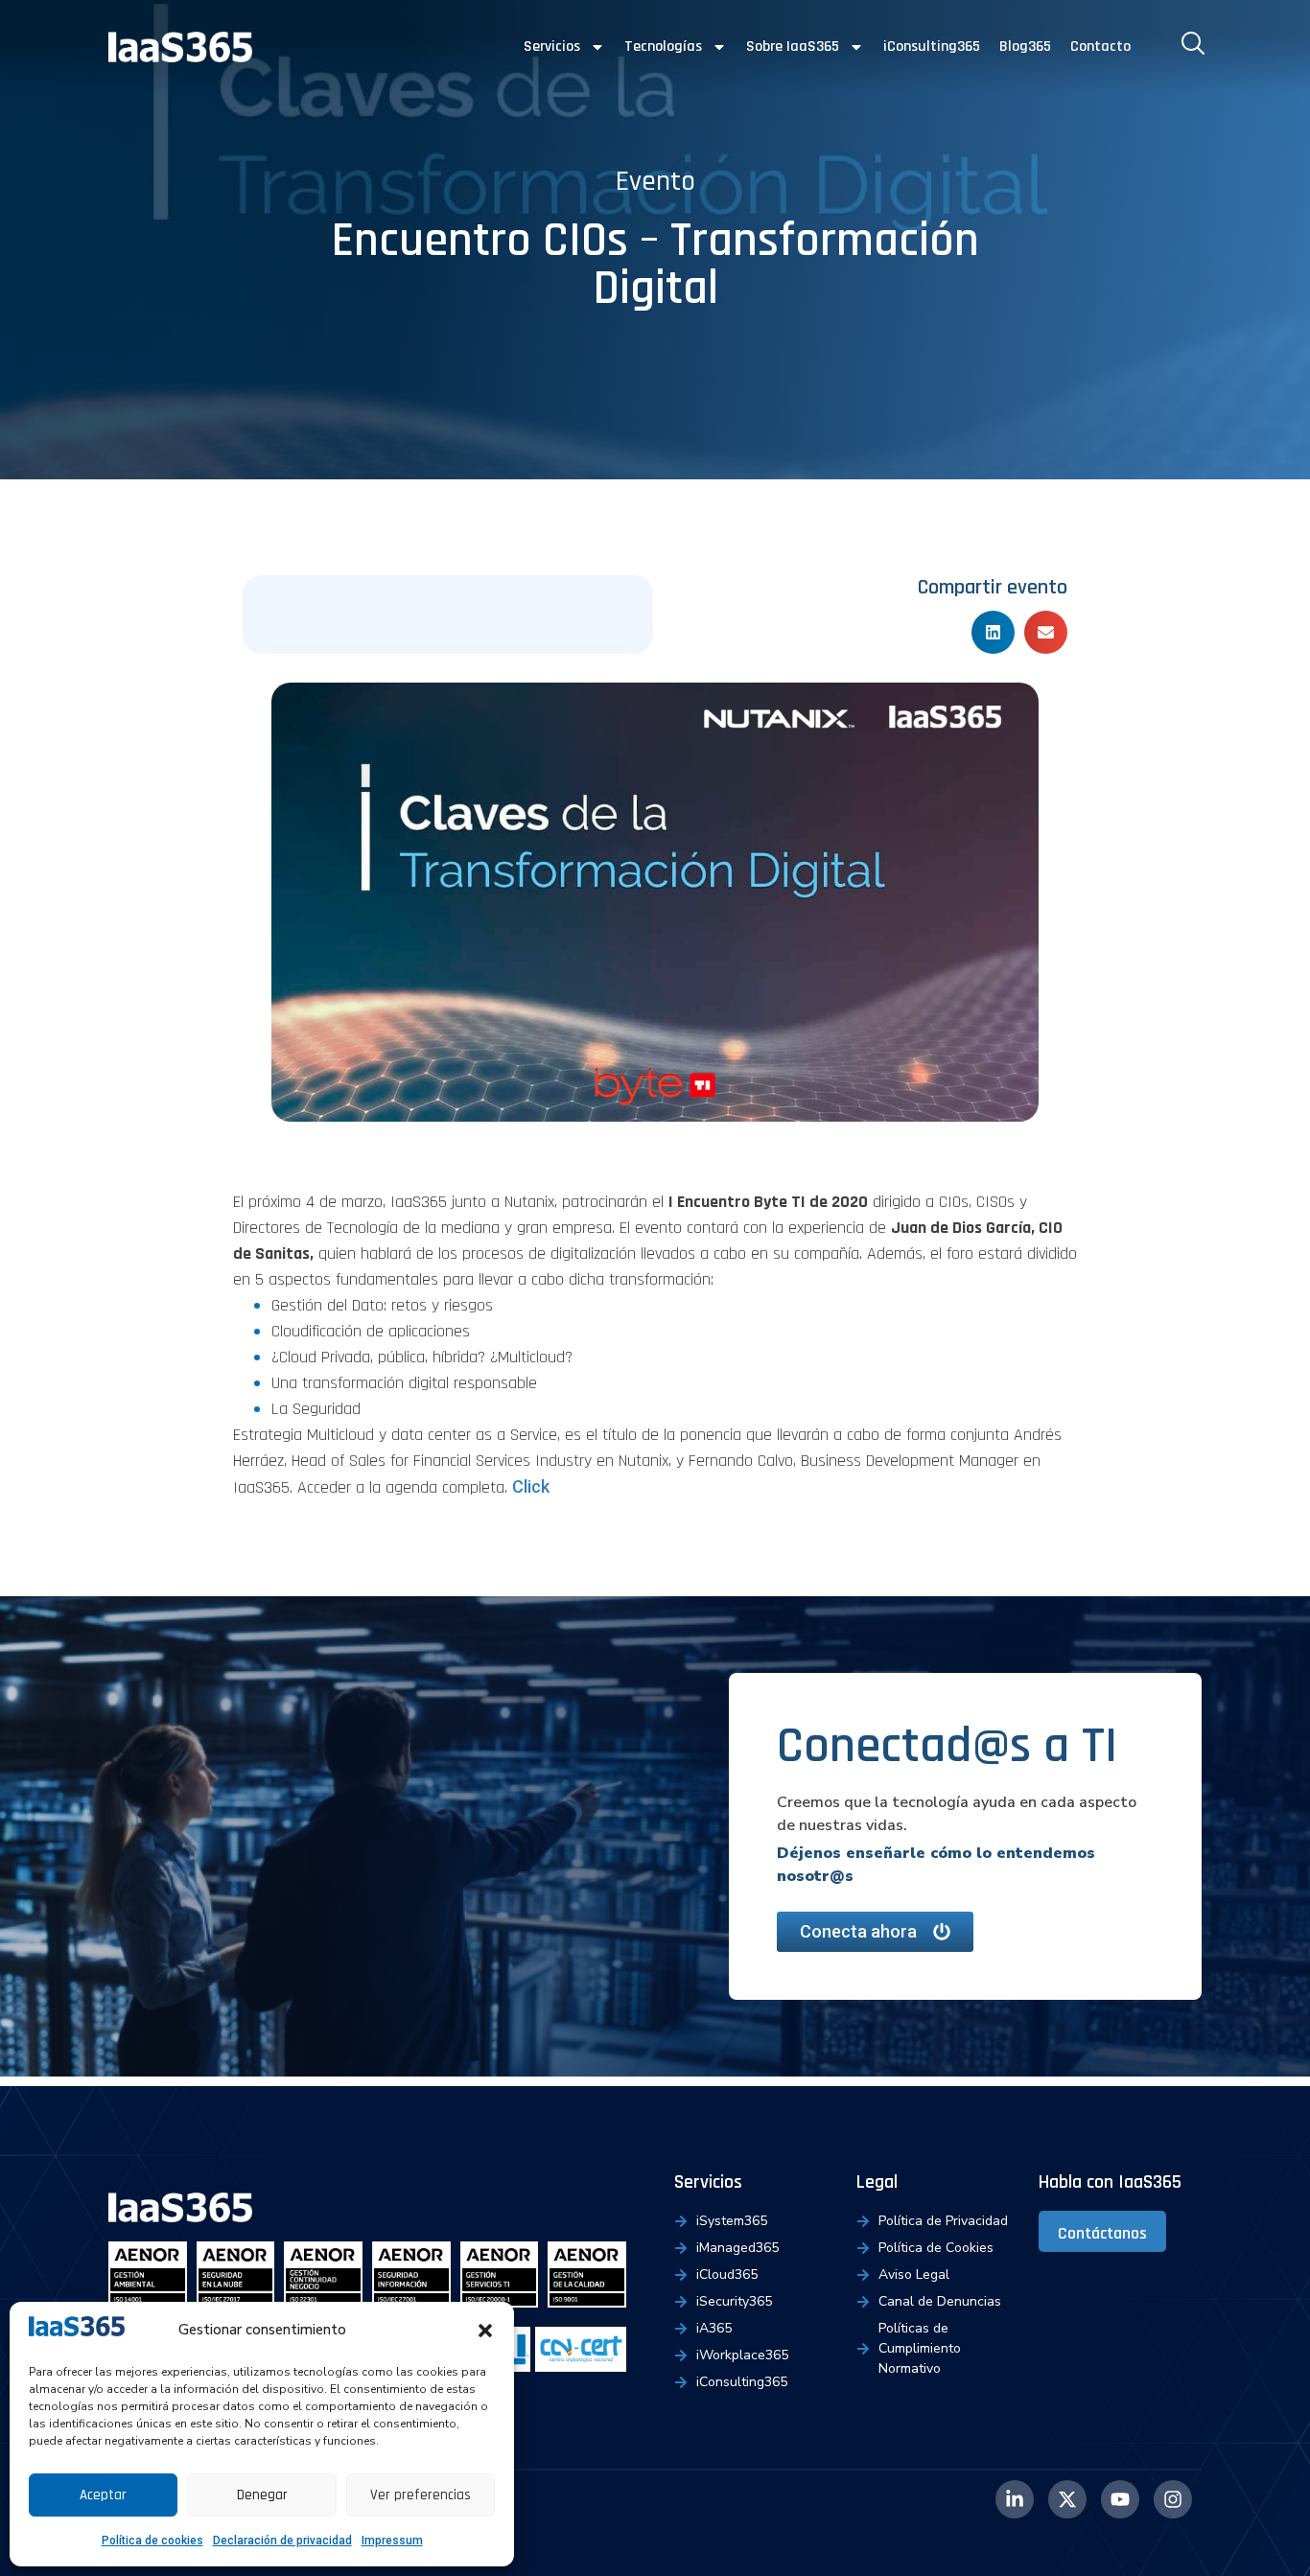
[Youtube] (1120, 2499)
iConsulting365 (932, 46)
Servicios (552, 46)
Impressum (392, 2541)
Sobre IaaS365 (793, 46)
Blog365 (1025, 46)
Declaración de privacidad (282, 2541)
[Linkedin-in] (1015, 2499)
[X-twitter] (1067, 2499)
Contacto (1100, 46)
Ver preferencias (421, 2495)
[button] (485, 2331)
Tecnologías (663, 46)
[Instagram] (1173, 2499)
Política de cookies (152, 2541)
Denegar (262, 2495)
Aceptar (103, 2495)
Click (531, 1486)
